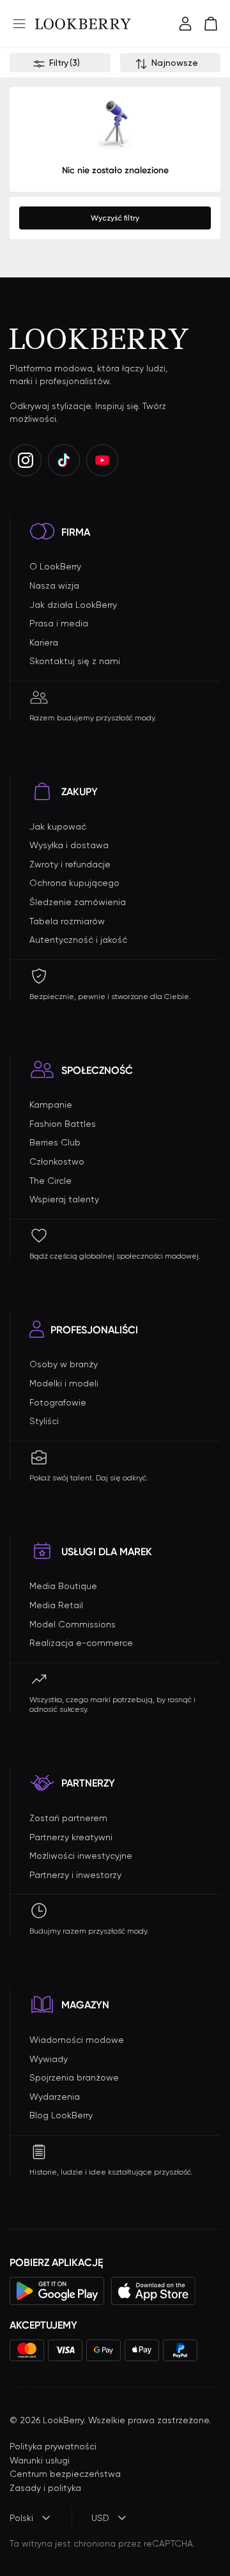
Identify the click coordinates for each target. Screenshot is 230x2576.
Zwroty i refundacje (70, 864)
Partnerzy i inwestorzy (75, 1875)
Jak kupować (58, 826)
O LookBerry (55, 566)
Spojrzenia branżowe (74, 2077)
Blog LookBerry (61, 2115)
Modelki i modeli (64, 1383)
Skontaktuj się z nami (75, 661)
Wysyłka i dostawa (69, 845)
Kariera (44, 642)
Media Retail (56, 1605)
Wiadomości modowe (77, 2040)
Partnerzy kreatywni (71, 1837)
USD (100, 2518)
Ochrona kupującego (74, 883)
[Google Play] (57, 2291)
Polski (21, 2518)
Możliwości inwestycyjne (81, 1856)
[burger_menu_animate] (19, 24)
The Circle (50, 1181)
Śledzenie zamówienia (78, 902)
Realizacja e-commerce (81, 1643)
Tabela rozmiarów (67, 921)
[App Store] (153, 2291)
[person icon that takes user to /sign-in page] (185, 24)
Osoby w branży (64, 1364)
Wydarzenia (55, 2097)
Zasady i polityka (45, 2488)
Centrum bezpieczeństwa (65, 2474)
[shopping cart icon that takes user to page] (211, 24)
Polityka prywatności (53, 2446)
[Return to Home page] (83, 24)
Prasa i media (59, 623)
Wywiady (49, 2059)
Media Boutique (63, 1586)
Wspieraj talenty (64, 1199)
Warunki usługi (40, 2460)
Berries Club (55, 1142)
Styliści (44, 1421)
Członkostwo (57, 1161)
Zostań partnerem (68, 1818)
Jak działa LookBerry (73, 605)
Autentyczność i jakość (78, 940)
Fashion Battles (63, 1124)
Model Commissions (73, 1624)
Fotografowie (58, 1402)
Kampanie (51, 1105)
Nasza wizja (54, 586)
